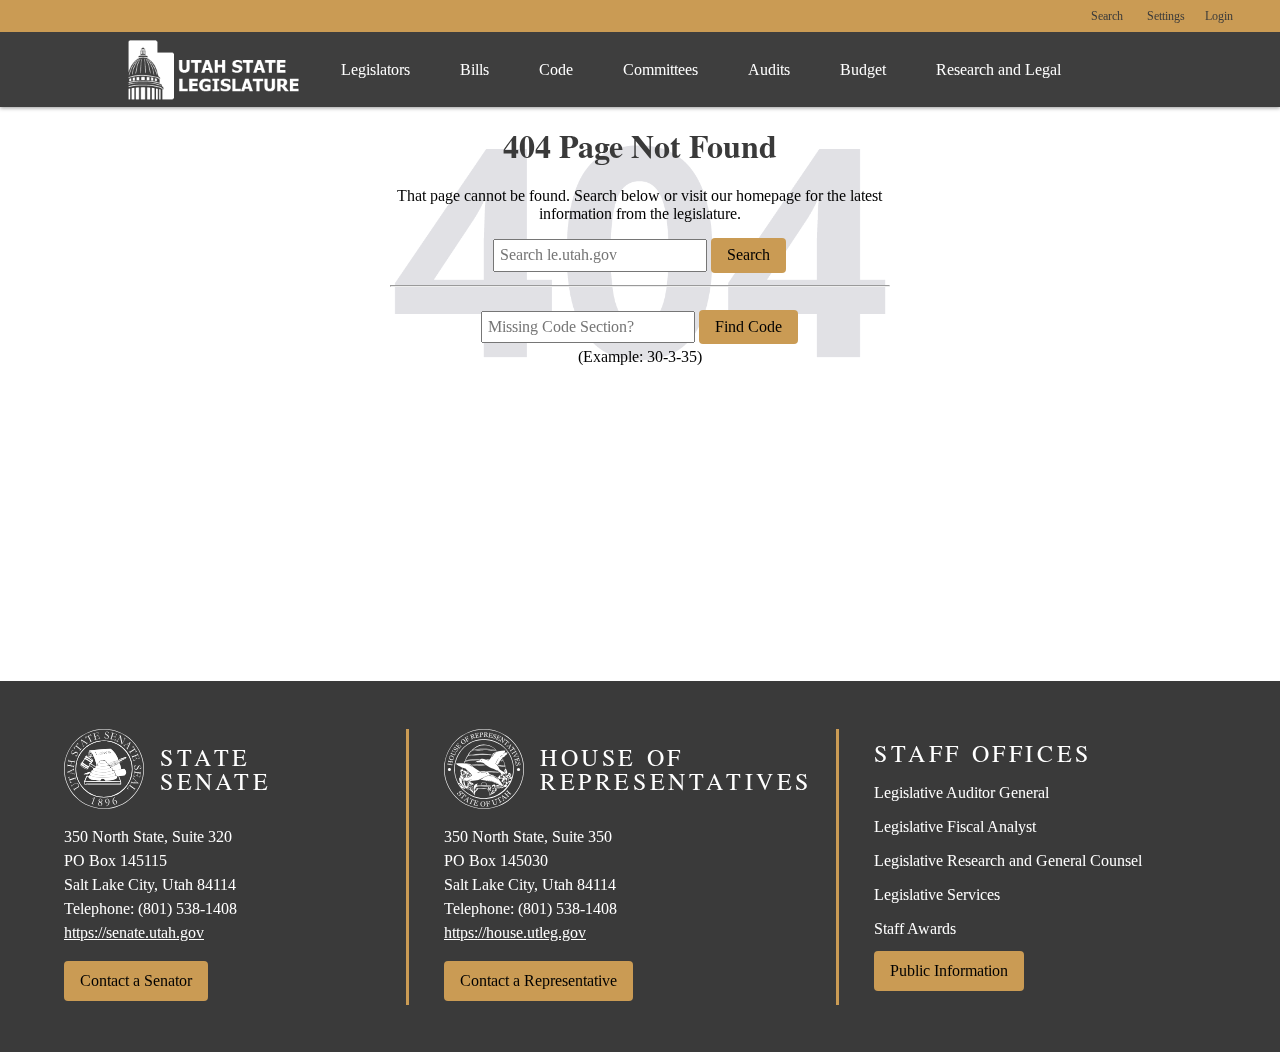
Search (1107, 16)
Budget (863, 69)
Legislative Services (937, 894)
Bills (474, 69)
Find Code (748, 326)
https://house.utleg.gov (515, 932)
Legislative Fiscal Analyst (955, 826)
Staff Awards (915, 928)
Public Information (949, 970)
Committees (660, 69)
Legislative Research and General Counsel (1008, 860)
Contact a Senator (136, 980)
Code (556, 69)
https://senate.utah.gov (134, 932)
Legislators (375, 69)
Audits (769, 69)
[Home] (214, 69)
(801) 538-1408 (187, 908)
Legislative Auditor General (961, 792)
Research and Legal (998, 69)
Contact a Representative (538, 980)
